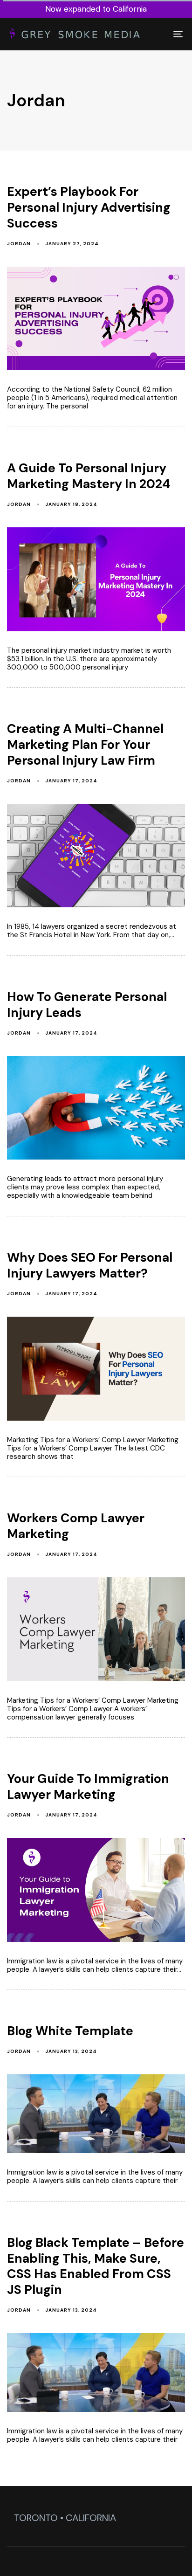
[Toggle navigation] (154, 34)
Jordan (19, 244)
